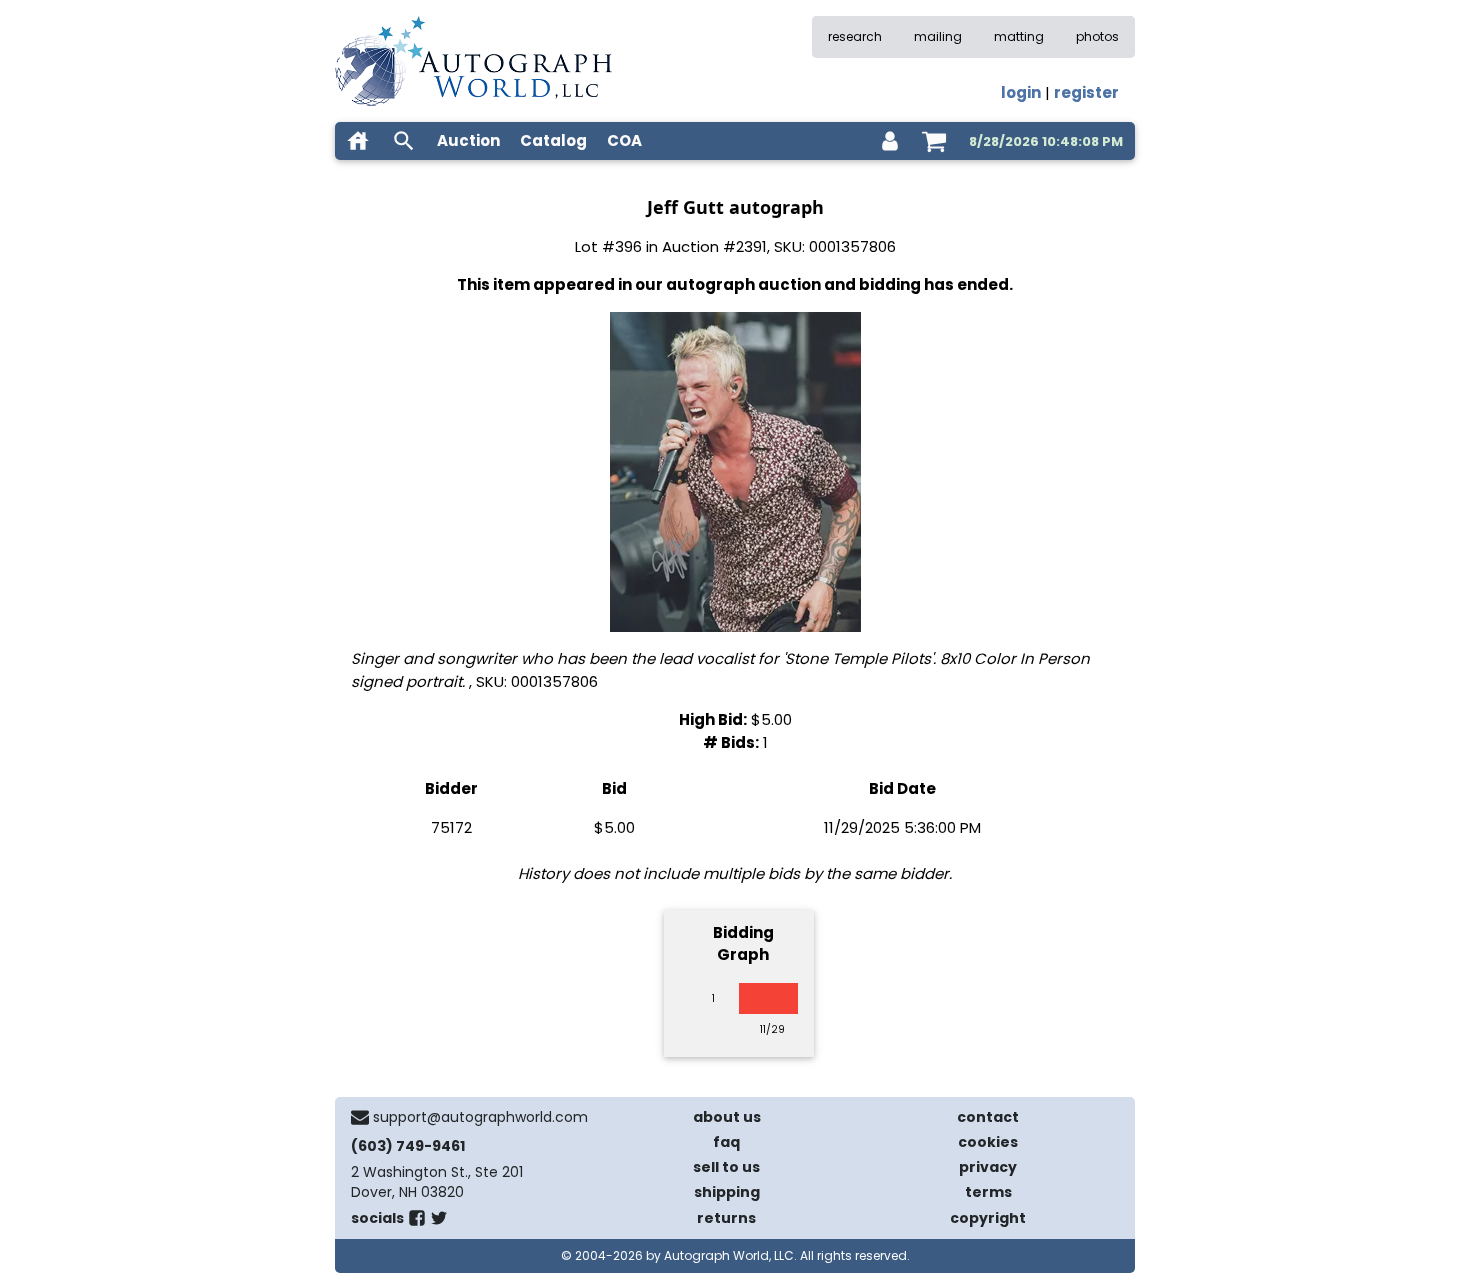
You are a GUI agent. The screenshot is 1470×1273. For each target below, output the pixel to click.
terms (988, 1192)
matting (1019, 36)
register (1086, 92)
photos (1097, 36)
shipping (727, 1192)
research (855, 36)
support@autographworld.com (480, 1117)
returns (726, 1218)
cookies (988, 1142)
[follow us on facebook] (417, 1222)
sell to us (726, 1167)
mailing (938, 36)
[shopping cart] (934, 141)
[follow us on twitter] (439, 1222)
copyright (988, 1218)
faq (726, 1142)
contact (988, 1117)
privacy (988, 1167)
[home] (358, 141)
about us (727, 1117)
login (1021, 92)
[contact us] (360, 1117)
